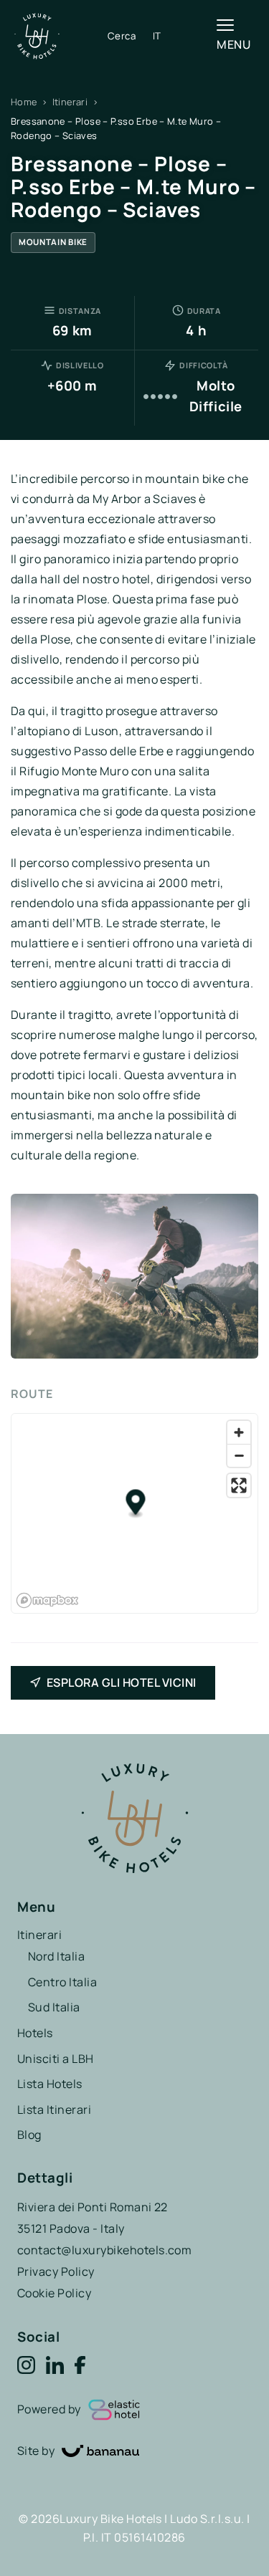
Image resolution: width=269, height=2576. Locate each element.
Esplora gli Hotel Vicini (122, 1682)
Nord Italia (56, 1956)
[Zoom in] (239, 1432)
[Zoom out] (239, 1455)
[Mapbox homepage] (47, 1600)
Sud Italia (54, 2007)
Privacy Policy (56, 2271)
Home (24, 102)
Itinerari (70, 102)
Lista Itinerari (54, 2110)
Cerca (122, 36)
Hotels (35, 2033)
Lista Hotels (50, 2084)
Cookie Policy (54, 2293)
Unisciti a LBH (56, 2059)
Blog (29, 2135)
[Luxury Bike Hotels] (61, 36)
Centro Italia (62, 1982)
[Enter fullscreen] (239, 1485)
